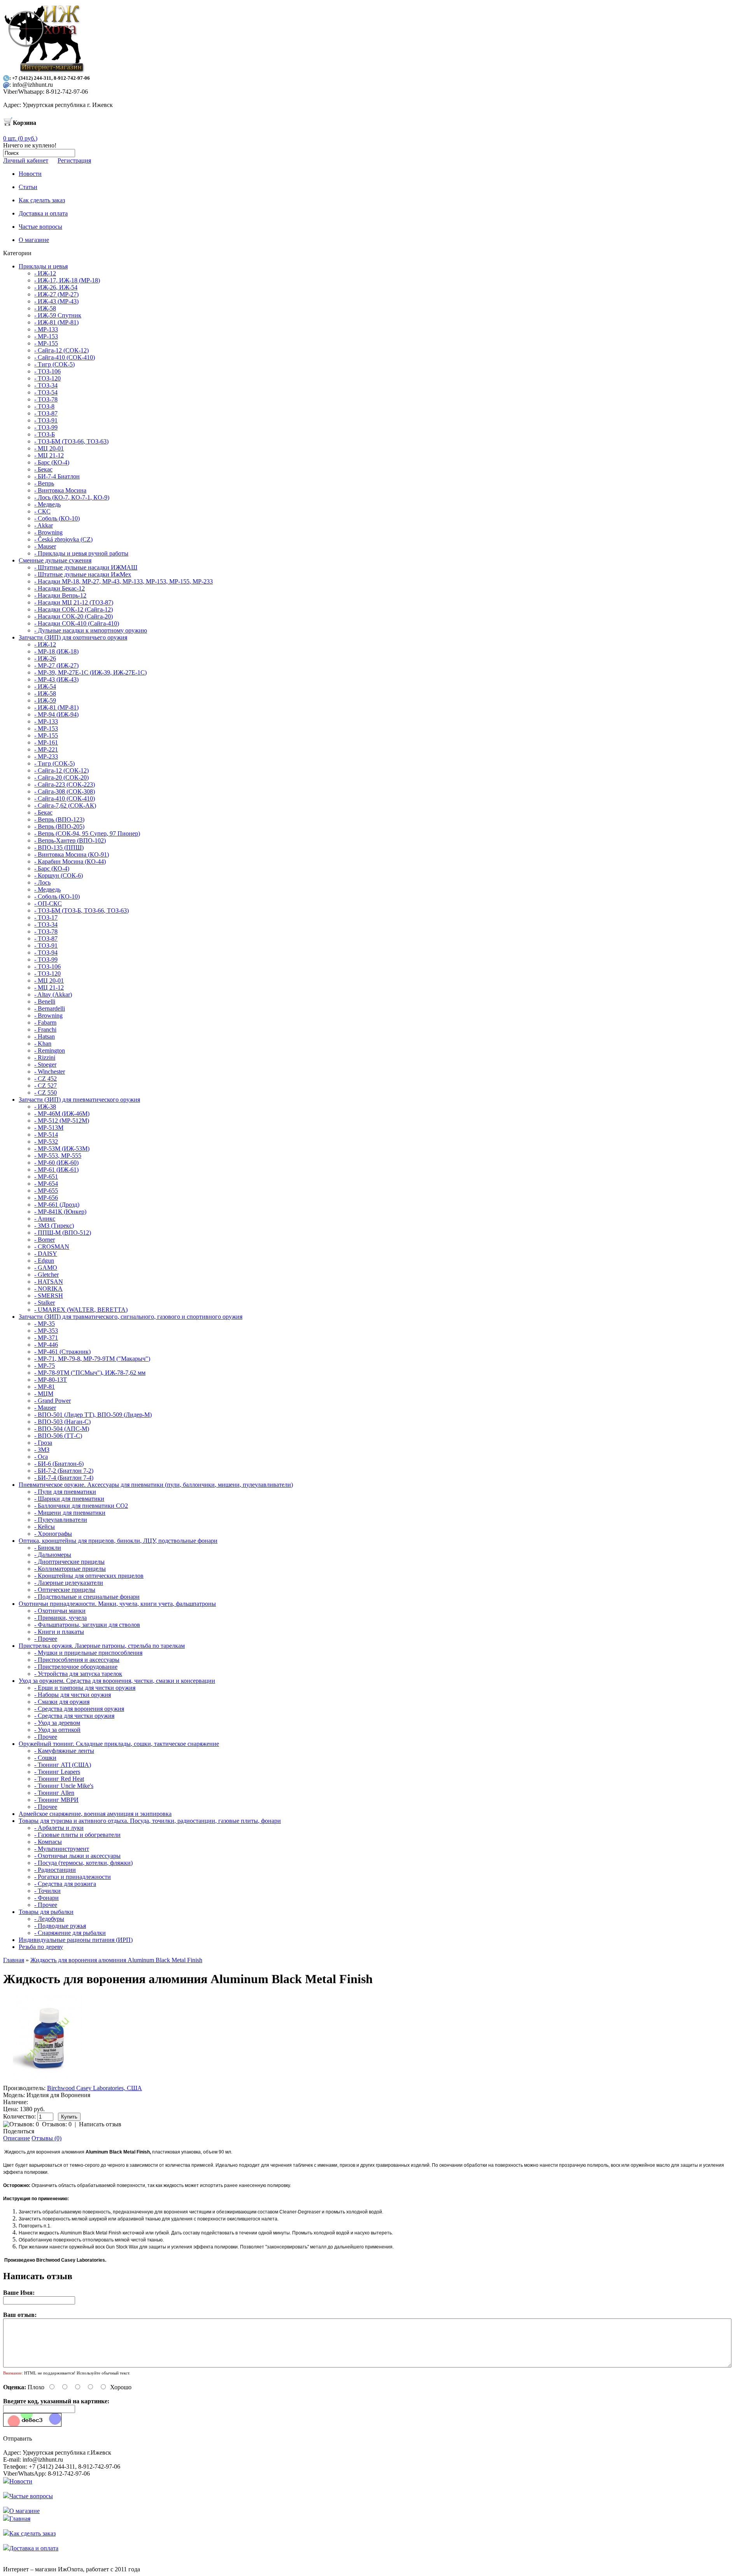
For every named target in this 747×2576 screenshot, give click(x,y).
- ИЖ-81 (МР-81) (56, 322)
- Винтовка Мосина (60, 490)
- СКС (42, 511)
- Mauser (45, 546)
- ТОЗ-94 (46, 952)
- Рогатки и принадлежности (73, 1877)
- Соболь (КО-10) (57, 518)
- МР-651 (46, 1177)
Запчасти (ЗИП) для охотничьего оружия (73, 637)
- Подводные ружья (60, 1926)
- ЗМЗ (42, 1450)
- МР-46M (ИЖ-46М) (62, 1114)
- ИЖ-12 (45, 273)
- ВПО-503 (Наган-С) (62, 1422)
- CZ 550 (46, 1093)
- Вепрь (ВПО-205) (59, 826)
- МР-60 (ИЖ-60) (56, 1163)
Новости (21, 2481)
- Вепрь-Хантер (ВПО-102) (70, 840)
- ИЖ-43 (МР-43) (56, 301)
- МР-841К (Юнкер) (60, 1212)
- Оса (41, 1457)
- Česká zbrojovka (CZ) (63, 539)
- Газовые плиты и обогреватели (77, 1835)
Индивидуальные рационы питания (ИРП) (76, 1940)
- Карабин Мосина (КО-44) (70, 861)
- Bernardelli (50, 1008)
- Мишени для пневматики (70, 1513)
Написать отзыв (100, 2124)
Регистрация (74, 160)
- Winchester (50, 1072)
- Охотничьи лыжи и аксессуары (77, 1856)
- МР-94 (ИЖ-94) (56, 714)
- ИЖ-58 (45, 308)
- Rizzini (45, 1058)
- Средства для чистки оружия (74, 1716)
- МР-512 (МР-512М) (62, 1121)
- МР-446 (46, 1345)
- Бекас (43, 469)
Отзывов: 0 (57, 2124)
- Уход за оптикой (57, 1730)
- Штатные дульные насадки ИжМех (83, 574)
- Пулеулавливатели (61, 1520)
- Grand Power (53, 1401)
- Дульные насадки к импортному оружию (91, 630)
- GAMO (46, 1268)
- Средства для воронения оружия (79, 1709)
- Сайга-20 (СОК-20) (61, 777)
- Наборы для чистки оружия (73, 1695)
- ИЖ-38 (45, 1107)
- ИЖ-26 (45, 658)
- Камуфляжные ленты (64, 1751)
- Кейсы (45, 1527)
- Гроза (43, 1443)
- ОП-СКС (48, 903)
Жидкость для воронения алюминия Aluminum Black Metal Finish (116, 1960)
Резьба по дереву (41, 1947)
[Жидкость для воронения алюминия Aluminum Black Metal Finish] (47, 2081)
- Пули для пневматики (65, 1492)
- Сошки (45, 1758)
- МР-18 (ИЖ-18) (56, 651)
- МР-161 (46, 742)
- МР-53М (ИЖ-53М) (62, 1149)
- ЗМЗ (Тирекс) (54, 1226)
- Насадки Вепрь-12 (60, 595)
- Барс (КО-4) (52, 462)
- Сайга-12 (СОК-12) (61, 350)
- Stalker (45, 1303)
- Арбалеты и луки (59, 1828)
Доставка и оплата (34, 2548)
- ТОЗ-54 (46, 392)
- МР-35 (45, 1324)
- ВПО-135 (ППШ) (59, 847)
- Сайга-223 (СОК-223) (65, 784)
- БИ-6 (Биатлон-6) (59, 1464)
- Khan (43, 1044)
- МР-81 (45, 1387)
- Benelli (45, 1001)
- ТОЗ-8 (44, 406)
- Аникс (45, 1219)
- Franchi (45, 1030)
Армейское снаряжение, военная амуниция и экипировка (95, 1814)
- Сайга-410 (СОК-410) (65, 357)
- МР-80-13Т (51, 1380)
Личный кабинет (26, 160)
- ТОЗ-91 (46, 420)
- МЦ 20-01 (49, 448)
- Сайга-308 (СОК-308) (65, 791)
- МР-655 (46, 1191)
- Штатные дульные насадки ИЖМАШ (86, 567)
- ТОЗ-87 (46, 413)
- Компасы (48, 1842)
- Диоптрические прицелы (69, 1562)
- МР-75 (45, 1366)
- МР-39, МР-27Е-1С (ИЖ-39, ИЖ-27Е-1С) (90, 672)
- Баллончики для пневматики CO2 (81, 1506)
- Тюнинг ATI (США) (63, 1765)
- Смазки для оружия (62, 1702)
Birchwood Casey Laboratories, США (95, 2088)
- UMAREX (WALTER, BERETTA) (81, 1310)
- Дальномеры (53, 1555)
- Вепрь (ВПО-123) (59, 819)
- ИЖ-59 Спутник (58, 315)
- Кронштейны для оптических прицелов (89, 1576)
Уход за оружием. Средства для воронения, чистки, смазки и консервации (117, 1681)
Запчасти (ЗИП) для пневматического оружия (79, 1100)
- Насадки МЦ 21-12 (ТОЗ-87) (74, 602)
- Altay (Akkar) (53, 994)
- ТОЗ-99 (46, 427)
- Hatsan (45, 1037)
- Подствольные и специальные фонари (87, 1597)
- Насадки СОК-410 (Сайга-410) (77, 623)
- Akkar (44, 525)
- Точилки (47, 1891)
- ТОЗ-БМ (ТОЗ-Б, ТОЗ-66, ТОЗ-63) (82, 910)
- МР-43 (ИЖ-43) (56, 679)
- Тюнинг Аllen (54, 1793)
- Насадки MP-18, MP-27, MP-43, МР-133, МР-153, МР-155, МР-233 (124, 581)
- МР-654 (46, 1184)
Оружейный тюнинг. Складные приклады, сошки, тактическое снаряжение (119, 1744)
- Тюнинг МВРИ (56, 1800)
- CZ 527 (46, 1086)
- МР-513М (49, 1128)
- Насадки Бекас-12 (60, 588)
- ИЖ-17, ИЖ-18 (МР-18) (67, 280)
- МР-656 (46, 1198)
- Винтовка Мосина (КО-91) (72, 854)
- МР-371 (46, 1338)
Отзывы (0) (46, 2138)
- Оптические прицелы (65, 1590)
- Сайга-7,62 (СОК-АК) (65, 805)
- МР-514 (46, 1135)
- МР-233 (46, 756)
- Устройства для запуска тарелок (78, 1674)
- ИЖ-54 (45, 686)
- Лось (42, 882)
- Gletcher (46, 1275)
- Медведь (47, 504)
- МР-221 (46, 749)
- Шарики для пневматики (69, 1499)
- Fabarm (45, 1023)
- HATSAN (49, 1282)
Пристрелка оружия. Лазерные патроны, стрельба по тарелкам (102, 1646)
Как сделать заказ (32, 2533)
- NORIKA (48, 1289)
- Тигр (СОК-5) (54, 364)
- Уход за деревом (57, 1723)
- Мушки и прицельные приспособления (88, 1653)
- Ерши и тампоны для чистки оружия (85, 1688)
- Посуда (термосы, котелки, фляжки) (83, 1863)
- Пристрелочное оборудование (76, 1667)
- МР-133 (46, 329)
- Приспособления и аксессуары (77, 1660)
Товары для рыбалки (46, 1912)
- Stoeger (45, 1065)
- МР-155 (46, 343)
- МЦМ (44, 1394)
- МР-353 (46, 1331)
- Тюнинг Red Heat (59, 1779)
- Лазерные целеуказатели (69, 1583)
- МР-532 (46, 1142)
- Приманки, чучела (60, 1618)
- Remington (50, 1051)
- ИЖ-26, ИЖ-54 (56, 287)
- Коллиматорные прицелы (70, 1569)
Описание (17, 2138)
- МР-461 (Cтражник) (62, 1352)
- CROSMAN (52, 1247)
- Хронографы (53, 1534)
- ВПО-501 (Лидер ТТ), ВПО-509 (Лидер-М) (93, 1415)
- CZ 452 (46, 1079)
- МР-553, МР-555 (58, 1156)
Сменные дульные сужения (55, 560)
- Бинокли (48, 1548)
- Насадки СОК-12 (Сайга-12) (74, 609)
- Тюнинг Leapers (57, 1772)
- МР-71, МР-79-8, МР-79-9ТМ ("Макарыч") (92, 1359)
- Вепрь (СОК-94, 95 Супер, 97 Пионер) (87, 833)
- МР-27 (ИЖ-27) (56, 665)
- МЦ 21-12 (49, 455)
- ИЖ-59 (45, 700)
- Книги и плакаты (59, 1632)
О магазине (25, 2511)
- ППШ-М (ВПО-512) (63, 1233)
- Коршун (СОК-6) (59, 875)
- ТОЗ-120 (47, 378)
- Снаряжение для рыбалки (70, 1933)
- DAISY (46, 1254)
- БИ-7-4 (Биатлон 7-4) (64, 1478)
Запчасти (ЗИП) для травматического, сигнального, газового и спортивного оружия (131, 1317)
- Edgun (44, 1261)
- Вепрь (44, 483)
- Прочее (46, 1639)
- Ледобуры (49, 1919)
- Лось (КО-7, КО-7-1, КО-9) (72, 497)
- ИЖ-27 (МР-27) (56, 294)
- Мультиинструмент (62, 1849)
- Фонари (46, 1898)
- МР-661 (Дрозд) (57, 1205)
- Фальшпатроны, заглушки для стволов (87, 1625)
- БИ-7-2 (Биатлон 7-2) (64, 1471)
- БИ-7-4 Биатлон (57, 476)
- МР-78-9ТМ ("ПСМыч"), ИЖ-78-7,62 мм (90, 1373)
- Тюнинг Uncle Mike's (64, 1786)
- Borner (45, 1240)
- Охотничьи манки (60, 1611)
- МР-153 (46, 336)
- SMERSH (49, 1296)
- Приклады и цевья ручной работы (81, 553)
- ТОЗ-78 (46, 399)
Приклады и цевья (43, 266)
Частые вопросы (31, 2496)
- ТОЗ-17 (46, 917)
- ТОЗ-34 (46, 385)
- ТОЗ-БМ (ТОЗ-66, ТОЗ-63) (71, 441)
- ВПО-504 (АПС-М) (62, 1429)
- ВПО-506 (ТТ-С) (58, 1436)
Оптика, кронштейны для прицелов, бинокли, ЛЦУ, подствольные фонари (118, 1541)
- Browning (48, 532)
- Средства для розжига (65, 1884)
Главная (14, 1960)
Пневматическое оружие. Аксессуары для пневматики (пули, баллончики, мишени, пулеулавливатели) (156, 1485)
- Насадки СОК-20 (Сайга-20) (74, 616)
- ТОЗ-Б (45, 434)
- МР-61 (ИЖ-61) (56, 1170)
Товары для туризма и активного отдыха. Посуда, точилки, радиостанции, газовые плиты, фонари (150, 1821)
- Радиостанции (55, 1870)
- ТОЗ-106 (47, 371)
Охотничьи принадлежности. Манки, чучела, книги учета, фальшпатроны (117, 1604)
